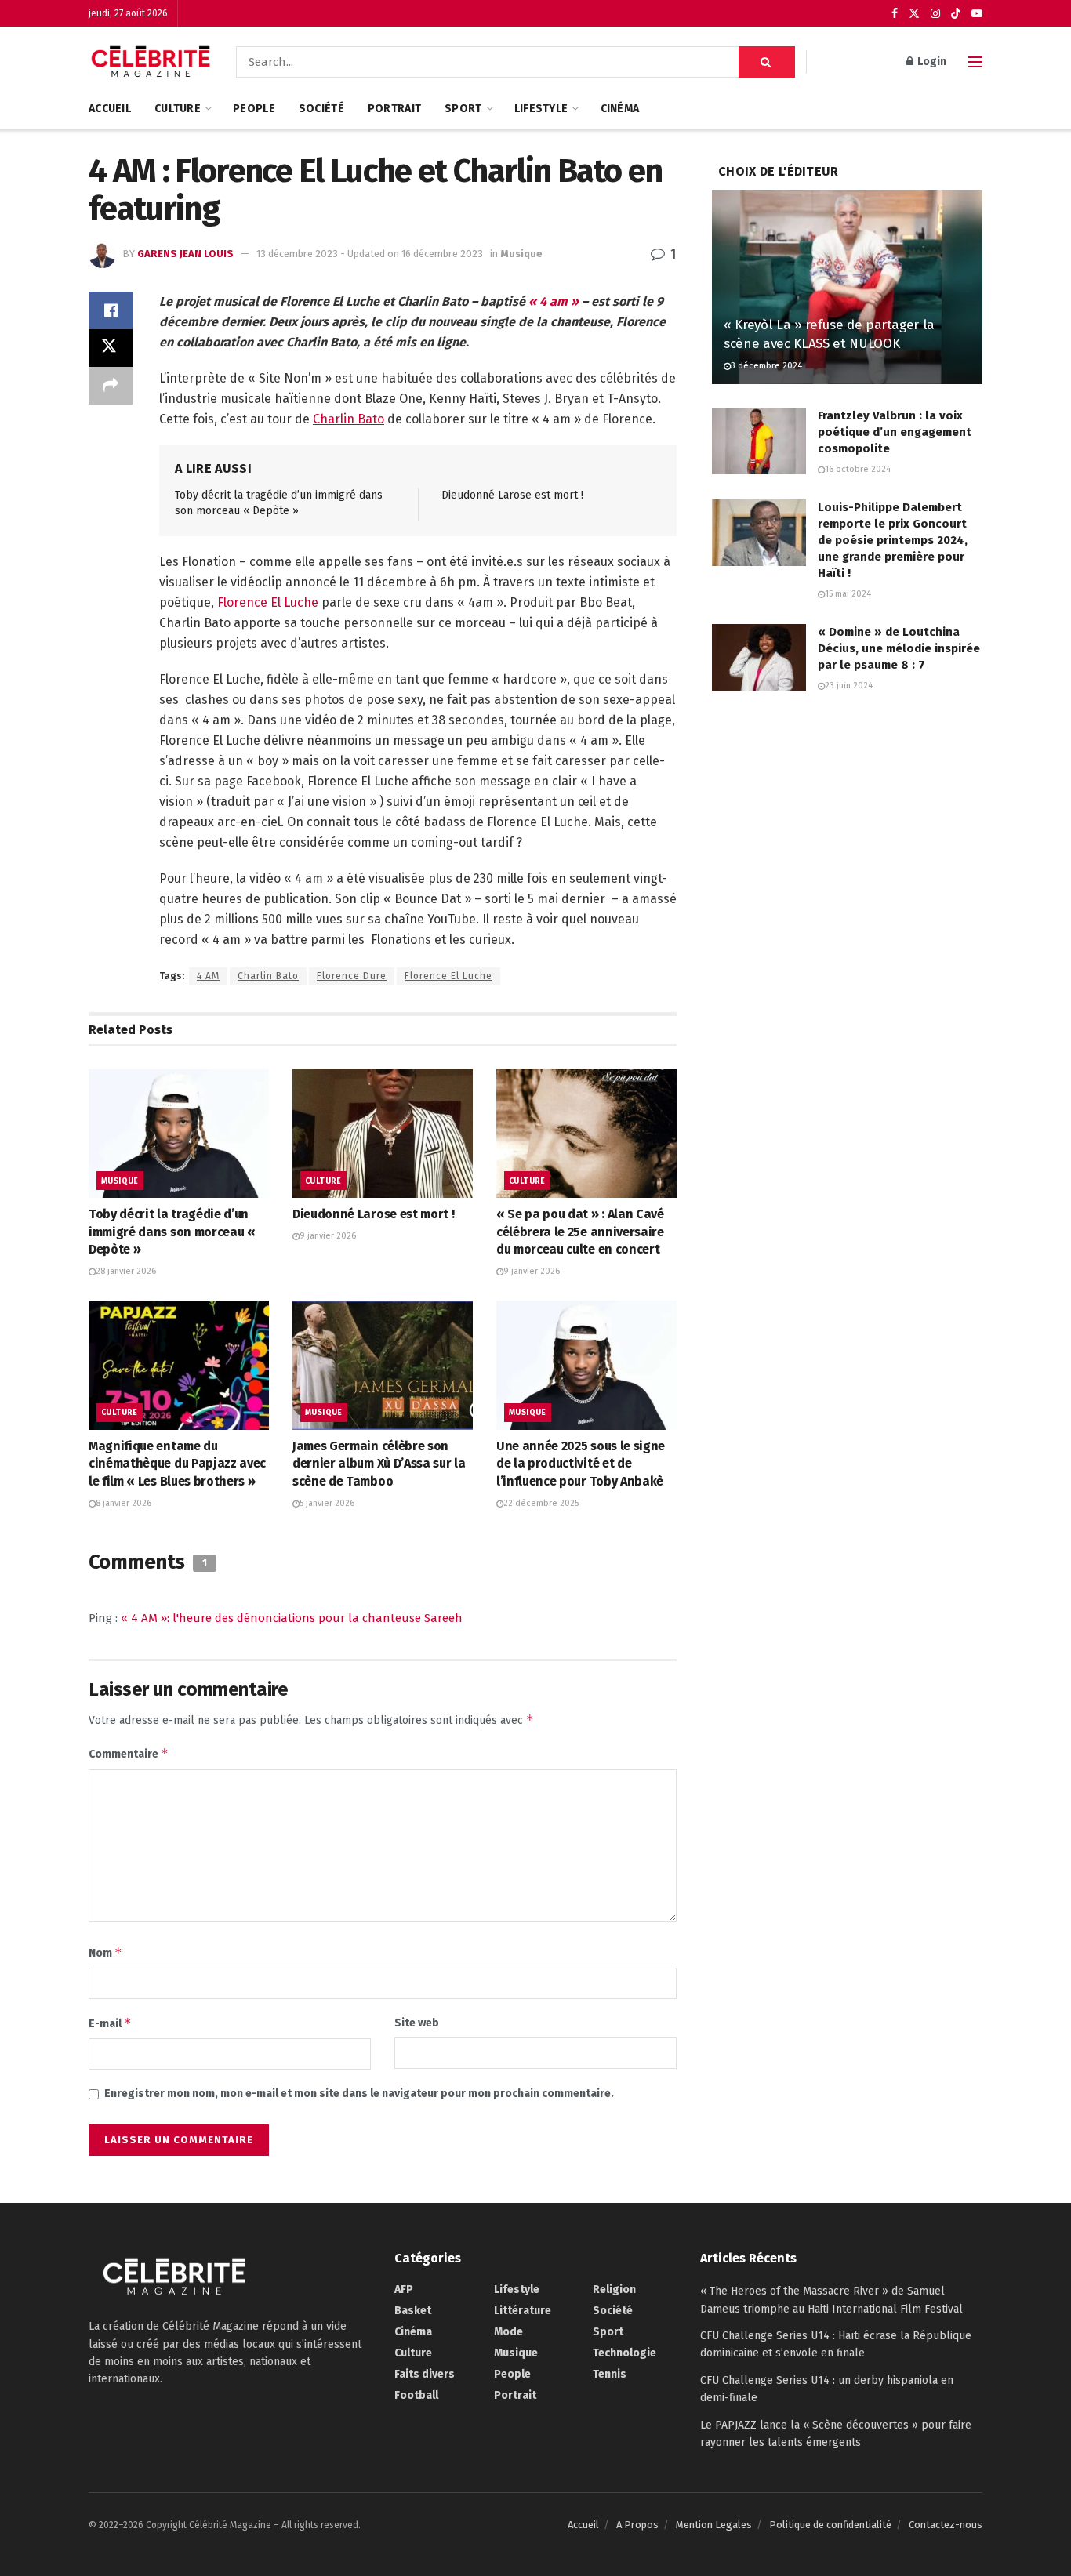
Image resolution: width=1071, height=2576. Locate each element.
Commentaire (129, 1753)
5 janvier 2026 (327, 1503)
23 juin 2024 (849, 686)
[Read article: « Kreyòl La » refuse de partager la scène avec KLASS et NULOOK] (847, 287)
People (254, 109)
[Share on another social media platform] (111, 386)
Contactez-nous (946, 2525)
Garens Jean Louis (185, 254)
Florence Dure (352, 976)
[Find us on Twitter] (914, 14)
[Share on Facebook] (111, 310)
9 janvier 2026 (328, 1236)
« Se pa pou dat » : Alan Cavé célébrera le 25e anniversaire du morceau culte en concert (580, 1232)
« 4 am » (554, 301)
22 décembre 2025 (541, 1503)
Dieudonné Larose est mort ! (512, 495)
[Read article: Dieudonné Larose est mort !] (383, 1134)
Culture (178, 109)
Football (416, 2395)
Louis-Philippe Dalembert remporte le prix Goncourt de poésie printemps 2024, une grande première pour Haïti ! (893, 540)
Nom (105, 1952)
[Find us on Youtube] (977, 14)
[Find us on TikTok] (956, 14)
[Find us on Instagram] (935, 14)
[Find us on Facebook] (895, 14)
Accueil (110, 109)
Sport (463, 109)
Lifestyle (541, 109)
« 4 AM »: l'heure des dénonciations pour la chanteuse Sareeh (292, 1618)
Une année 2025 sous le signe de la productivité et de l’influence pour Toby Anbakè (581, 1464)
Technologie (624, 2353)
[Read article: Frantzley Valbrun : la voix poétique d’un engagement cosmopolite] (759, 441)
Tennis (610, 2374)
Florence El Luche (266, 602)
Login (931, 62)
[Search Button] (767, 62)
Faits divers (425, 2374)
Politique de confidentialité (830, 2525)
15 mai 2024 (848, 594)
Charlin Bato (349, 419)
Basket (413, 2311)
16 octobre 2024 (858, 469)
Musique (521, 254)
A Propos (637, 2525)
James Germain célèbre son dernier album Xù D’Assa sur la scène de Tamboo (379, 1464)
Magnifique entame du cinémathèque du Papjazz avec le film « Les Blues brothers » (177, 1464)
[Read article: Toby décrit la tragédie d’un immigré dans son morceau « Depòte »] (179, 1134)
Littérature (523, 2311)
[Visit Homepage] (151, 62)
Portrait (394, 109)
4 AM (208, 976)
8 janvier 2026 (123, 1503)
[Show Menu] (975, 62)
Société (321, 109)
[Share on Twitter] (111, 348)
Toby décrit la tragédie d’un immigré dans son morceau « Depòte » (172, 1232)
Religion (614, 2289)
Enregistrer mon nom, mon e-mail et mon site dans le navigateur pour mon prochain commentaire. (359, 2093)
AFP (404, 2289)
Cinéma (620, 109)
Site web (417, 2023)
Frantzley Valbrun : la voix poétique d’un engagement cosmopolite (895, 432)
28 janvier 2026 (126, 1271)
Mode (508, 2332)
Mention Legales (714, 2525)
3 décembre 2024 (766, 366)
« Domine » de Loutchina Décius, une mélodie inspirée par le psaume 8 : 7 (899, 648)
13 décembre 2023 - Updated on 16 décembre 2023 (370, 254)
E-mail (110, 2023)
